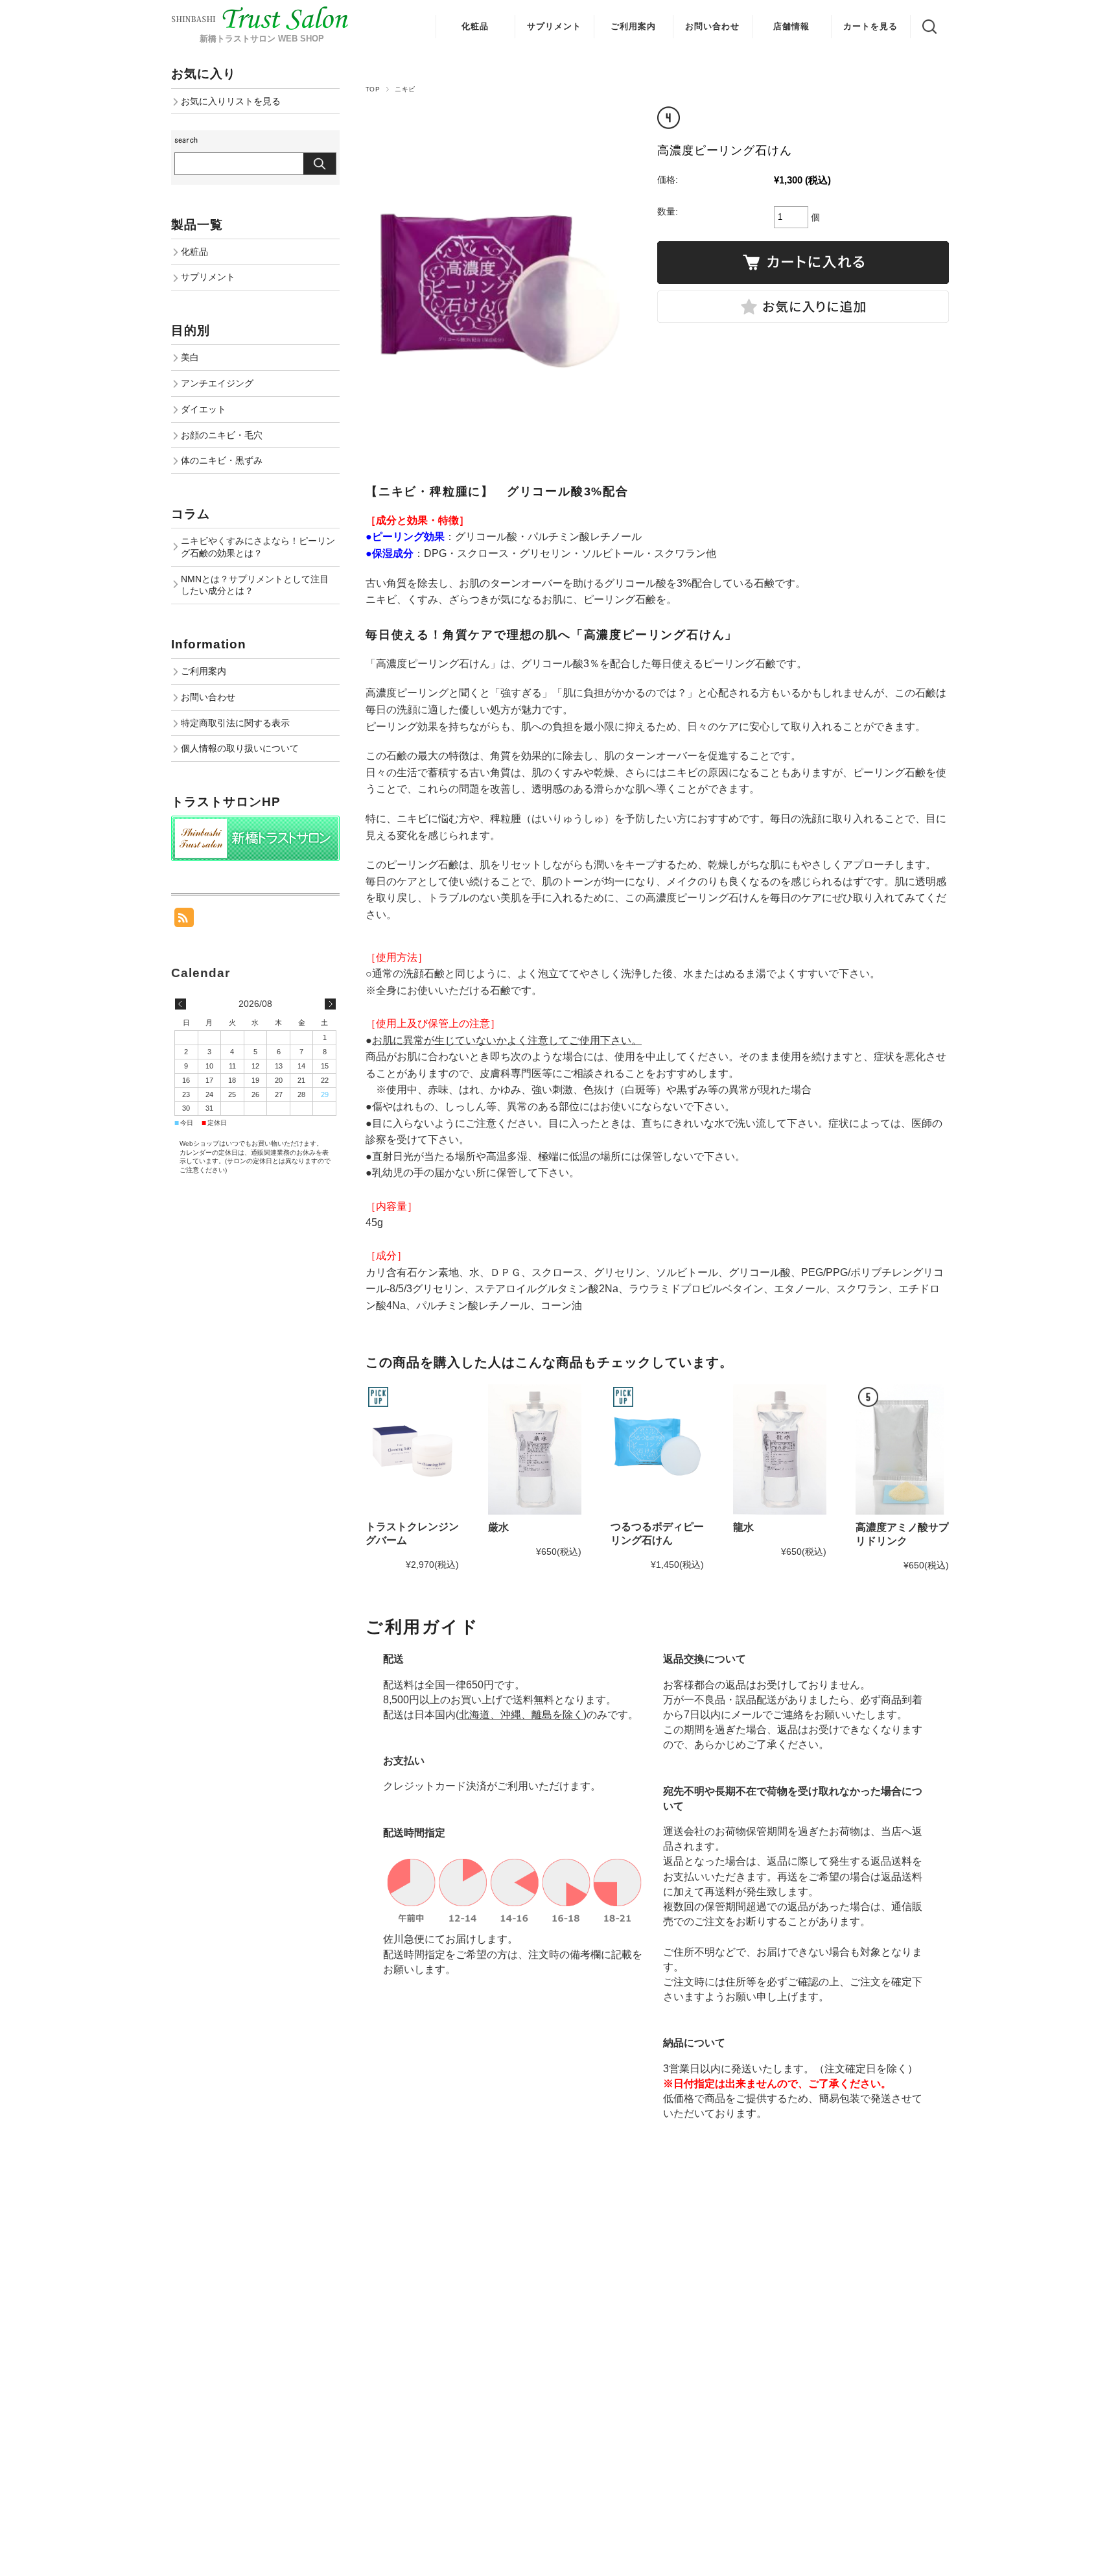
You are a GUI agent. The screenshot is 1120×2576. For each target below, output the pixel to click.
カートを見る (870, 26)
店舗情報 (791, 26)
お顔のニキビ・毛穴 (222, 435)
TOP (373, 89)
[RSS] (184, 920)
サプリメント (554, 26)
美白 (190, 357)
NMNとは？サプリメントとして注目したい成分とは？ (255, 585)
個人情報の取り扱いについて (240, 748)
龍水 (743, 1527)
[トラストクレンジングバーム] (412, 1449)
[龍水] (780, 1450)
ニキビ (405, 89)
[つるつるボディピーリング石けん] (657, 1449)
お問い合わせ (712, 26)
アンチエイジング (217, 383)
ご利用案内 (633, 26)
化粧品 (475, 26)
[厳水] (535, 1450)
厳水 (498, 1527)
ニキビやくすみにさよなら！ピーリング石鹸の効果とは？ (258, 547)
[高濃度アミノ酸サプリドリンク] (902, 1450)
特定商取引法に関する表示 (235, 723)
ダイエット (204, 409)
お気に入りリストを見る (231, 101)
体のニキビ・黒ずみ (222, 460)
